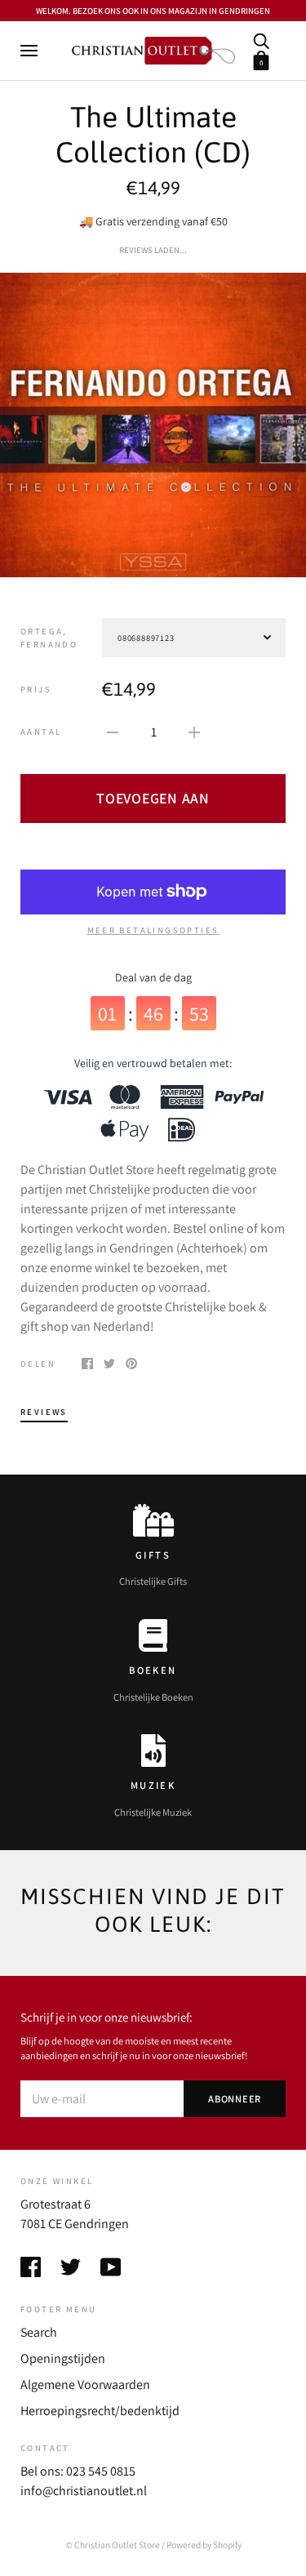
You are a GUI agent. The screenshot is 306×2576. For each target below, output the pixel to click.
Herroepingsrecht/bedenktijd (100, 2411)
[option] (153, 425)
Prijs (36, 689)
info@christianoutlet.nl (84, 2491)
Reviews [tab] (44, 1412)
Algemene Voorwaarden (85, 2385)
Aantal (41, 732)
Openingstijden (63, 2358)
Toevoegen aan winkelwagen (153, 806)
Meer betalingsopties (153, 930)
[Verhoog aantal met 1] (194, 732)
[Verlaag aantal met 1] (113, 732)
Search (39, 2332)
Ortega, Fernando (49, 638)
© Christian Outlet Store (113, 2545)
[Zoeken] (261, 40)
